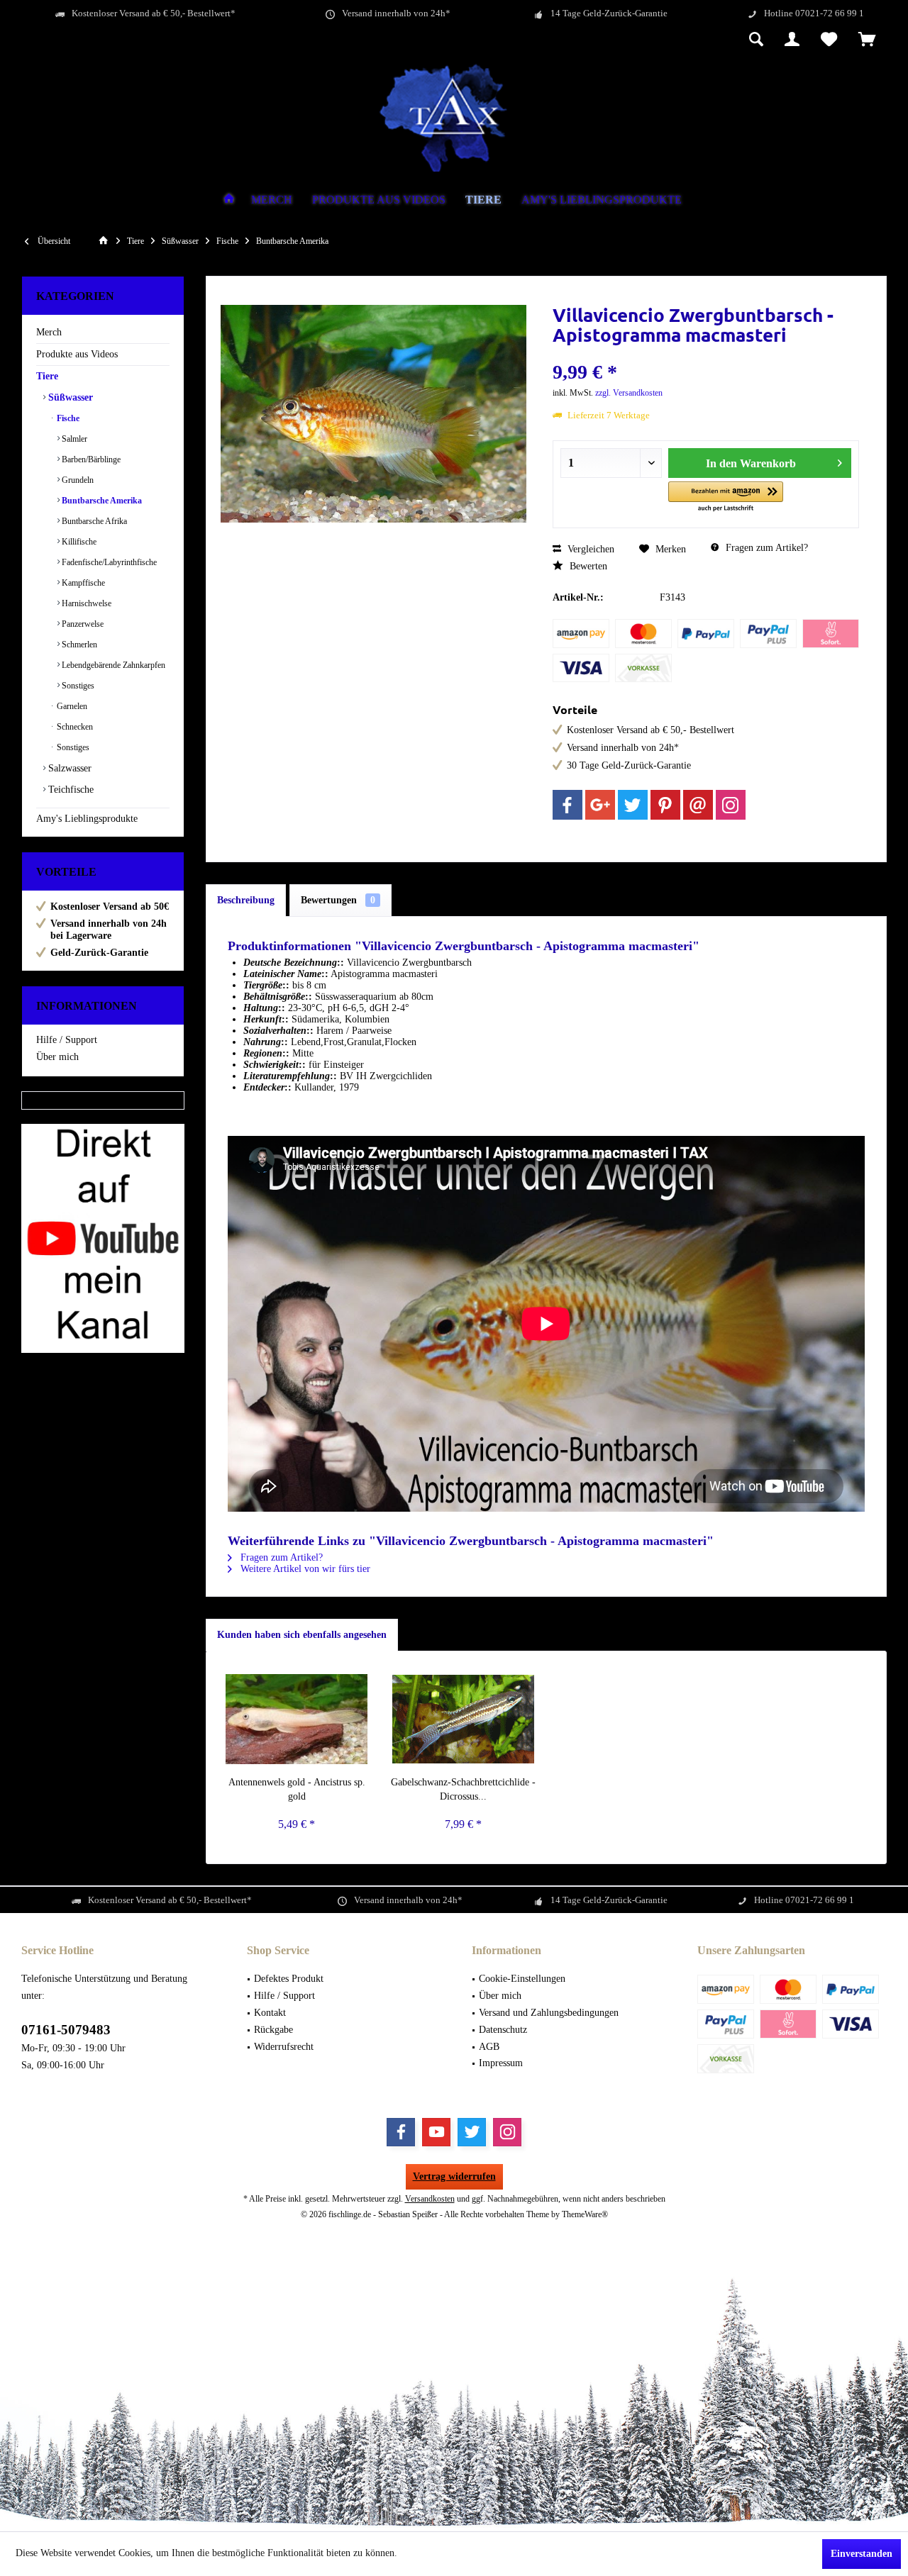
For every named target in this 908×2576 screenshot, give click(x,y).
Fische (67, 418)
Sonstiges (77, 686)
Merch (49, 332)
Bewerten (587, 566)
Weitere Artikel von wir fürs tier (304, 1569)
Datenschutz (503, 2030)
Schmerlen (78, 645)
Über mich (57, 1057)
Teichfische (70, 790)
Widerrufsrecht (284, 2047)
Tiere (47, 376)
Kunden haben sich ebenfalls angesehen (302, 1635)
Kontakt (270, 2013)
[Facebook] (567, 805)
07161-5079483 (66, 2030)
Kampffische (82, 583)
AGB (489, 2047)
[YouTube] (436, 2132)
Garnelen (71, 706)
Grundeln (77, 480)
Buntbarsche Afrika (93, 521)
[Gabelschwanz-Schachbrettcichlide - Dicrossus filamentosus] (464, 1719)
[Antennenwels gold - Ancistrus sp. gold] (297, 1719)
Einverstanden (862, 2554)
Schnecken (74, 727)
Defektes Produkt (289, 1979)
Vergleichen (589, 549)
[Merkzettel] (829, 40)
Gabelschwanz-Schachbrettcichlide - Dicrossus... (463, 1789)
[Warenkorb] (867, 40)
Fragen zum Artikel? (765, 548)
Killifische (78, 542)
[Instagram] (731, 805)
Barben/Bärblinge (90, 459)
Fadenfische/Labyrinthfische (108, 562)
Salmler (73, 439)
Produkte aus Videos (77, 354)
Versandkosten (430, 2199)
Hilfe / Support (67, 1040)
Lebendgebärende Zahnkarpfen (112, 665)
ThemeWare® (585, 2214)
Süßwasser (69, 397)
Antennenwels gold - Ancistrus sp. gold (297, 1789)
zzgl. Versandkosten (629, 393)
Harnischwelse (85, 603)
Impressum (501, 2063)
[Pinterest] (665, 805)
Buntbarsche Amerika (101, 501)
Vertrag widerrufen (454, 2176)
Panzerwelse (82, 624)
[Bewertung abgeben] (705, 353)
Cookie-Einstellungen (522, 1979)
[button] (726, 497)
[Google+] (600, 805)
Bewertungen (338, 900)
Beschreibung (246, 900)
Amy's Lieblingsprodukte (87, 819)
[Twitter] (633, 805)
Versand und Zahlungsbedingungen (549, 2013)
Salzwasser (68, 768)
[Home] (229, 200)
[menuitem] (867, 40)
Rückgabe (273, 2030)
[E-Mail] (698, 805)
